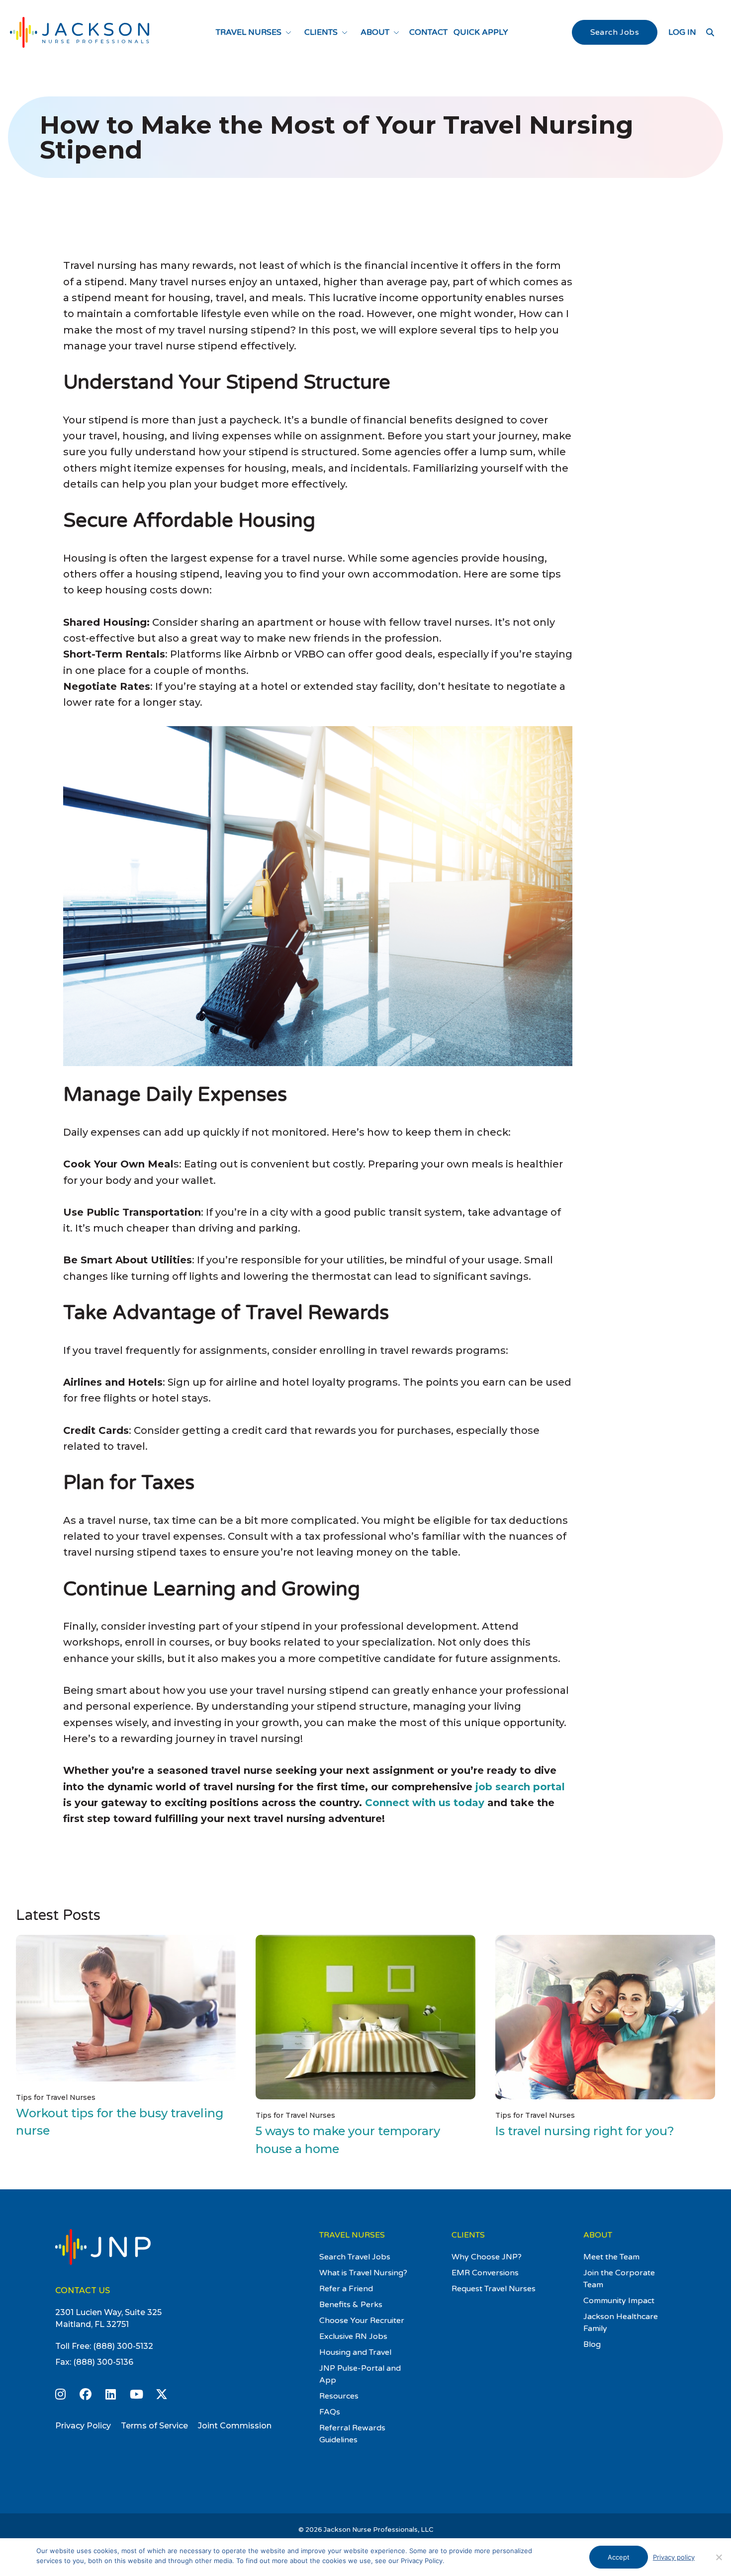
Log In (682, 32)
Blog (592, 2344)
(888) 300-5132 (123, 2346)
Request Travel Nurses (494, 2289)
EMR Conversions (485, 2273)
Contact (428, 32)
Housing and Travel (355, 2352)
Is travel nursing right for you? (585, 2131)
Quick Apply (481, 32)
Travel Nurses (249, 32)
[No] (719, 2557)
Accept (619, 2557)
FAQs (330, 2412)
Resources (339, 2396)
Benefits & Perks (351, 2305)
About (375, 32)
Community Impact (619, 2301)
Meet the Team (611, 2257)
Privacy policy (674, 2557)
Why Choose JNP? (487, 2257)
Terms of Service (154, 2426)
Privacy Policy (83, 2426)
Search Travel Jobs (355, 2257)
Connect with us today (425, 1803)
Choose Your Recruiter (362, 2321)
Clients (321, 32)
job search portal (520, 1787)
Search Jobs (615, 32)
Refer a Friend (346, 2289)
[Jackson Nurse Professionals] (80, 32)
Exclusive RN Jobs (353, 2336)
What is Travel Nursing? (363, 2273)
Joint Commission (235, 2426)
